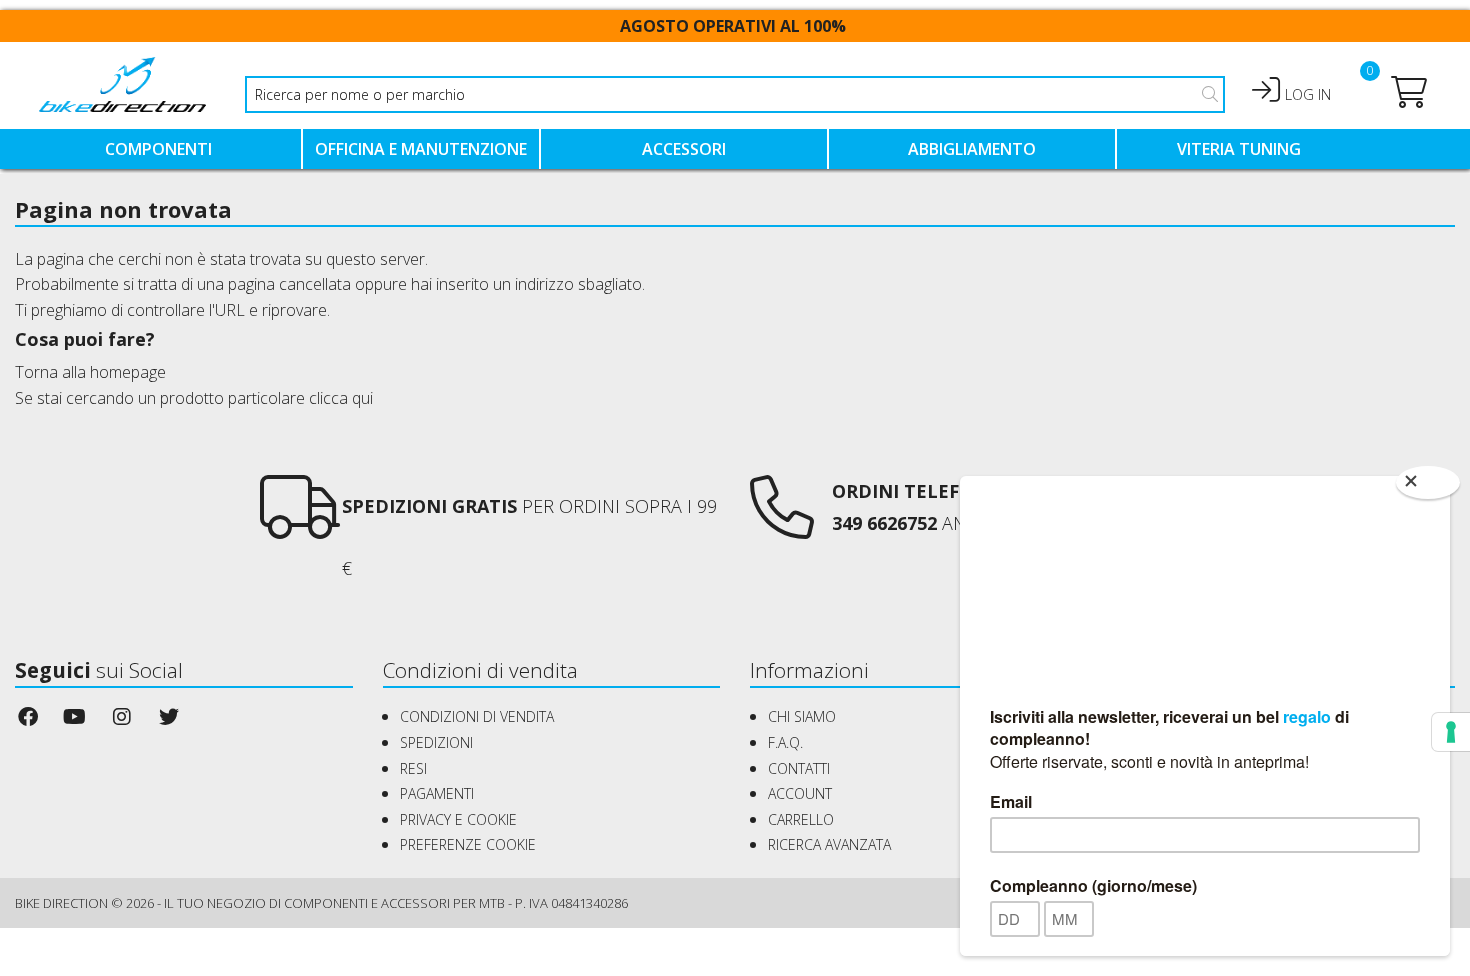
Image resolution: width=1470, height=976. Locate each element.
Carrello (801, 819)
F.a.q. (785, 742)
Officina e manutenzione (421, 149)
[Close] (1428, 482)
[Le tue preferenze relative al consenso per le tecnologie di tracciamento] (1451, 732)
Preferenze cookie (468, 844)
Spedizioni (436, 742)
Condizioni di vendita (477, 716)
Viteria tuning (1239, 149)
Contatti (799, 768)
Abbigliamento (972, 149)
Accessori (684, 149)
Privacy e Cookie (458, 819)
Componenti (158, 149)
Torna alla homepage (90, 372)
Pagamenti (437, 793)
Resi (413, 768)
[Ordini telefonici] (782, 525)
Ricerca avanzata (829, 844)
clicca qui (341, 398)
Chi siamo (802, 716)
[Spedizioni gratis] (300, 525)
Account (800, 793)
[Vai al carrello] (1409, 98)
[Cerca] (1210, 94)
